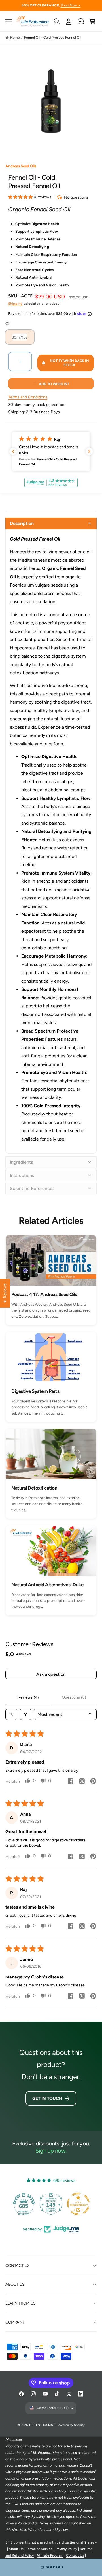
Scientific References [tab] (32, 1188)
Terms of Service (39, 2549)
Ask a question (51, 1674)
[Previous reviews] (13, 451)
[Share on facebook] (71, 1782)
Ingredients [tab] (21, 1162)
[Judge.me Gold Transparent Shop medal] (78, 2204)
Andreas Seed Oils (21, 166)
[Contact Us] (80, 21)
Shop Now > (71, 5)
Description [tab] (22, 523)
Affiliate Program (50, 2555)
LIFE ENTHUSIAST (42, 2425)
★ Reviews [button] (5, 1293)
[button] (9, 21)
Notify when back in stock (69, 363)
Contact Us (75, 2555)
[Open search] (11, 1714)
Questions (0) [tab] (74, 1697)
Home (15, 37)
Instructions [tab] (22, 1175)
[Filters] (25, 1714)
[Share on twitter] (82, 1782)
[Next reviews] (89, 451)
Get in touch (47, 2098)
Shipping (15, 304)
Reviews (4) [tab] (28, 1697)
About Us (16, 2549)
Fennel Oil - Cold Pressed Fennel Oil (53, 37)
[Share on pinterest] (93, 1782)
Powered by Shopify (71, 2425)
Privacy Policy (66, 2549)
